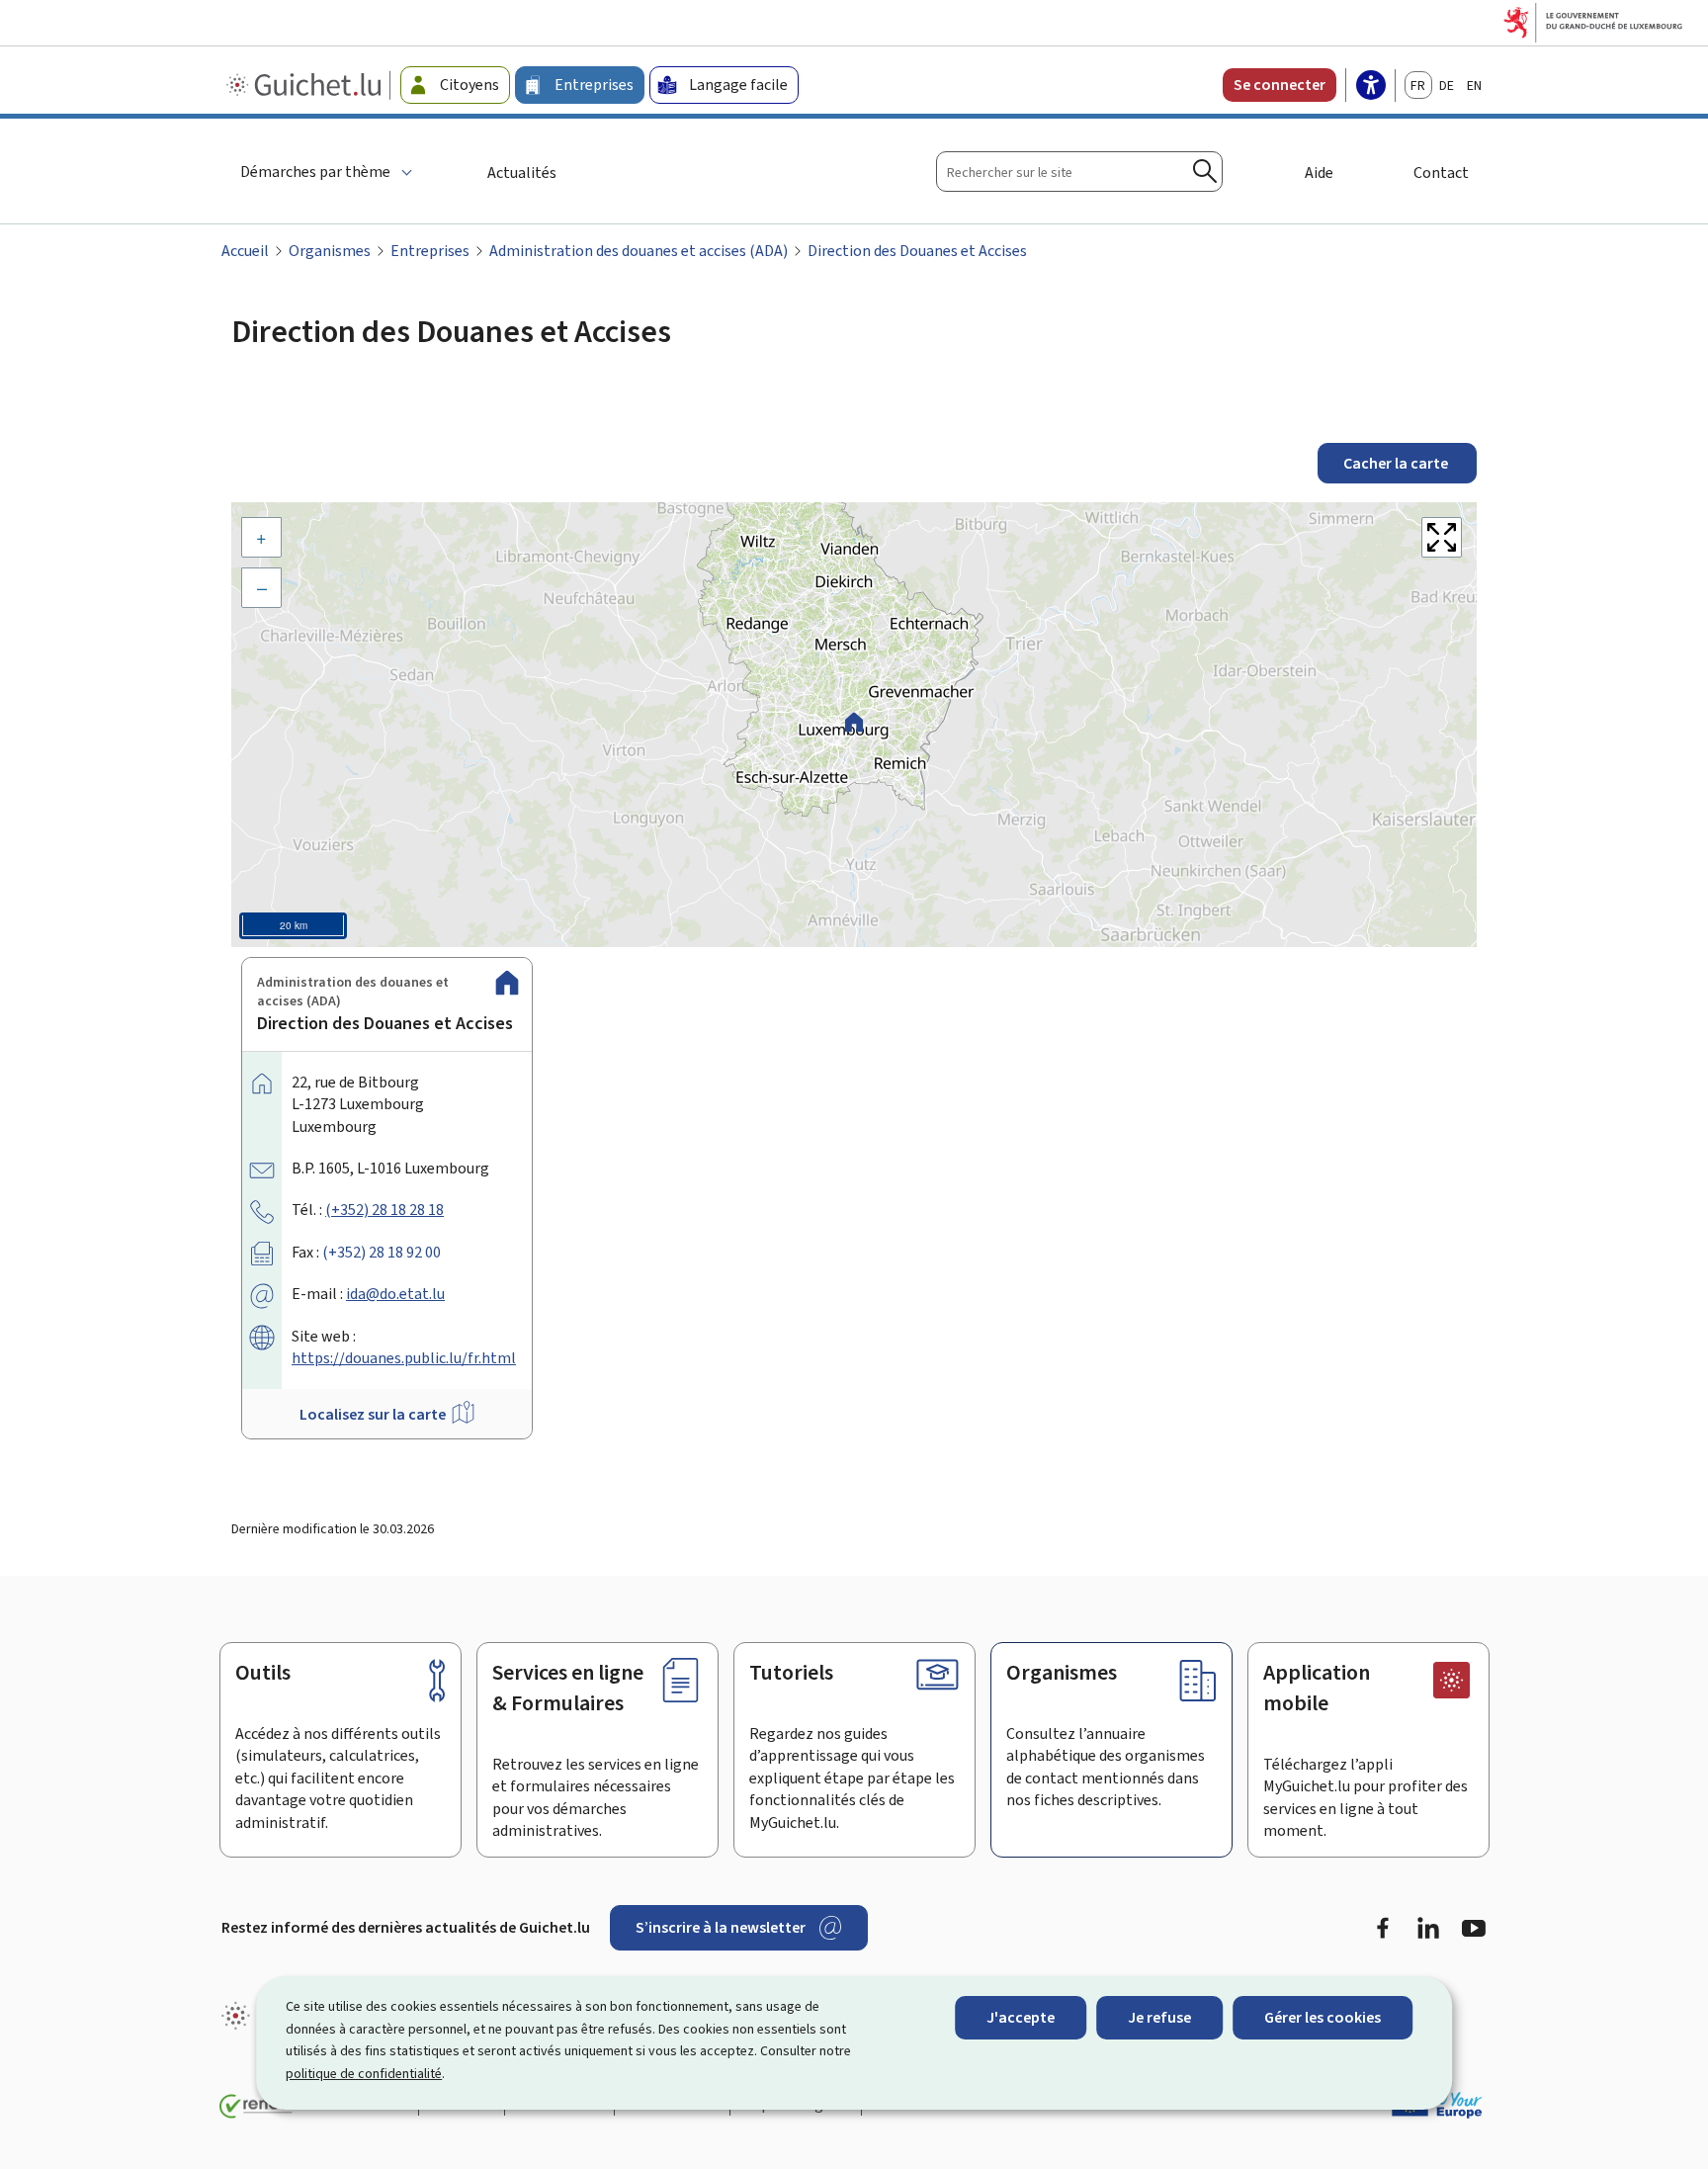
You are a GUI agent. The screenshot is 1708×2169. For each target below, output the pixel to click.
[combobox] (1079, 172)
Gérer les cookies (1323, 2017)
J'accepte (1021, 2017)
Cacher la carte (1397, 463)
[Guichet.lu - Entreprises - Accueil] (306, 85)
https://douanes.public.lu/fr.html (404, 1358)
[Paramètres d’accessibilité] (1371, 87)
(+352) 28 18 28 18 (384, 1210)
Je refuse (1159, 2017)
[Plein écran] (1442, 537)
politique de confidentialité (364, 2074)
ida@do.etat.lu (395, 1294)
